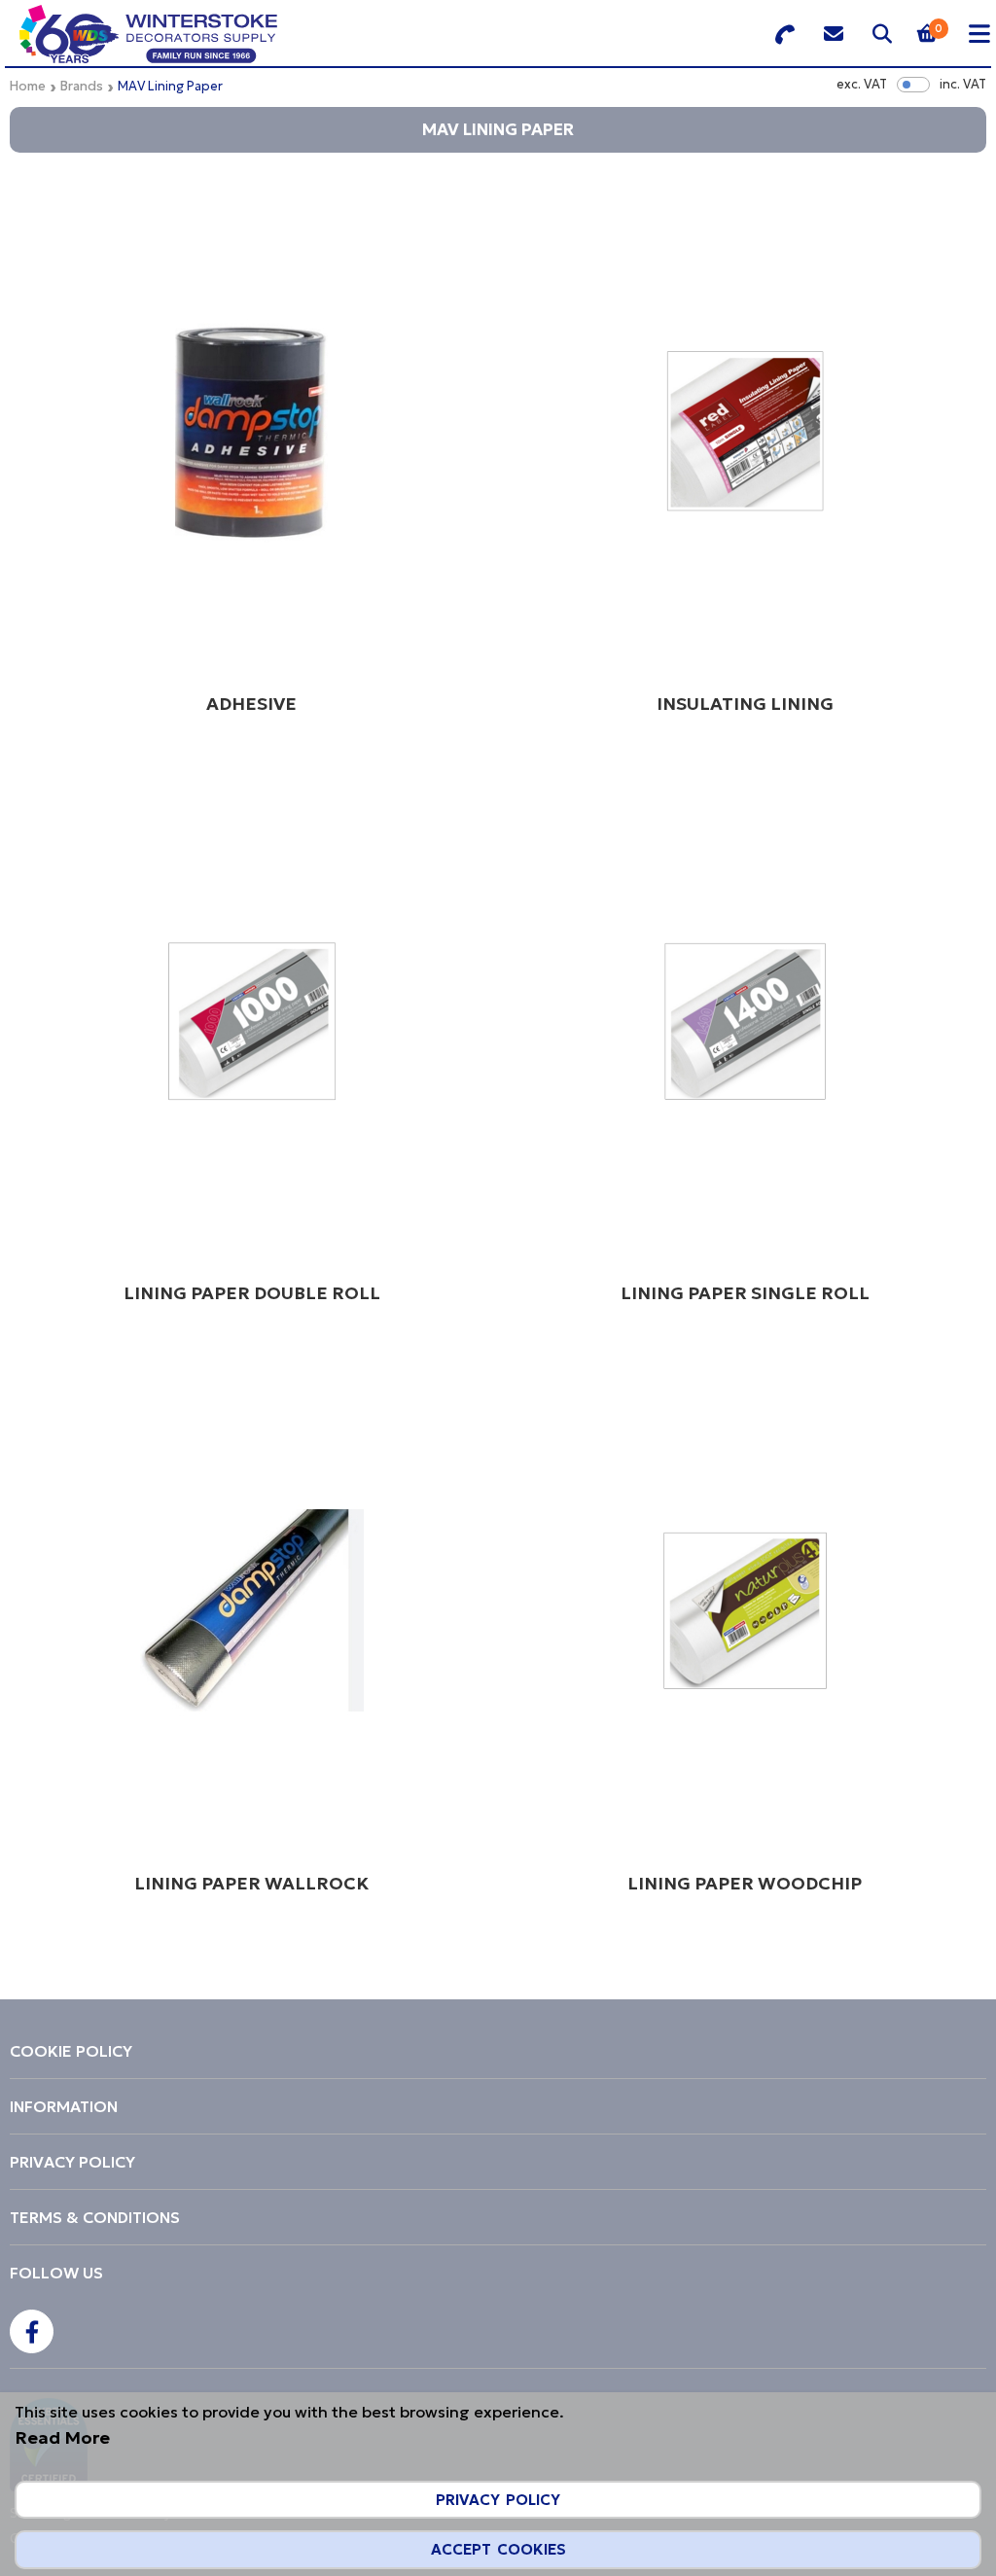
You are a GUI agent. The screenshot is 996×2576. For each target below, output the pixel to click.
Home (28, 86)
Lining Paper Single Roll (745, 1293)
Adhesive (251, 704)
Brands (82, 86)
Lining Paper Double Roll (252, 1293)
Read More (62, 2437)
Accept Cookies (498, 2549)
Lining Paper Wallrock (251, 1883)
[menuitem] (498, 2051)
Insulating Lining (745, 704)
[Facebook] (32, 2331)
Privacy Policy (498, 2500)
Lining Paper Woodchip (745, 1883)
